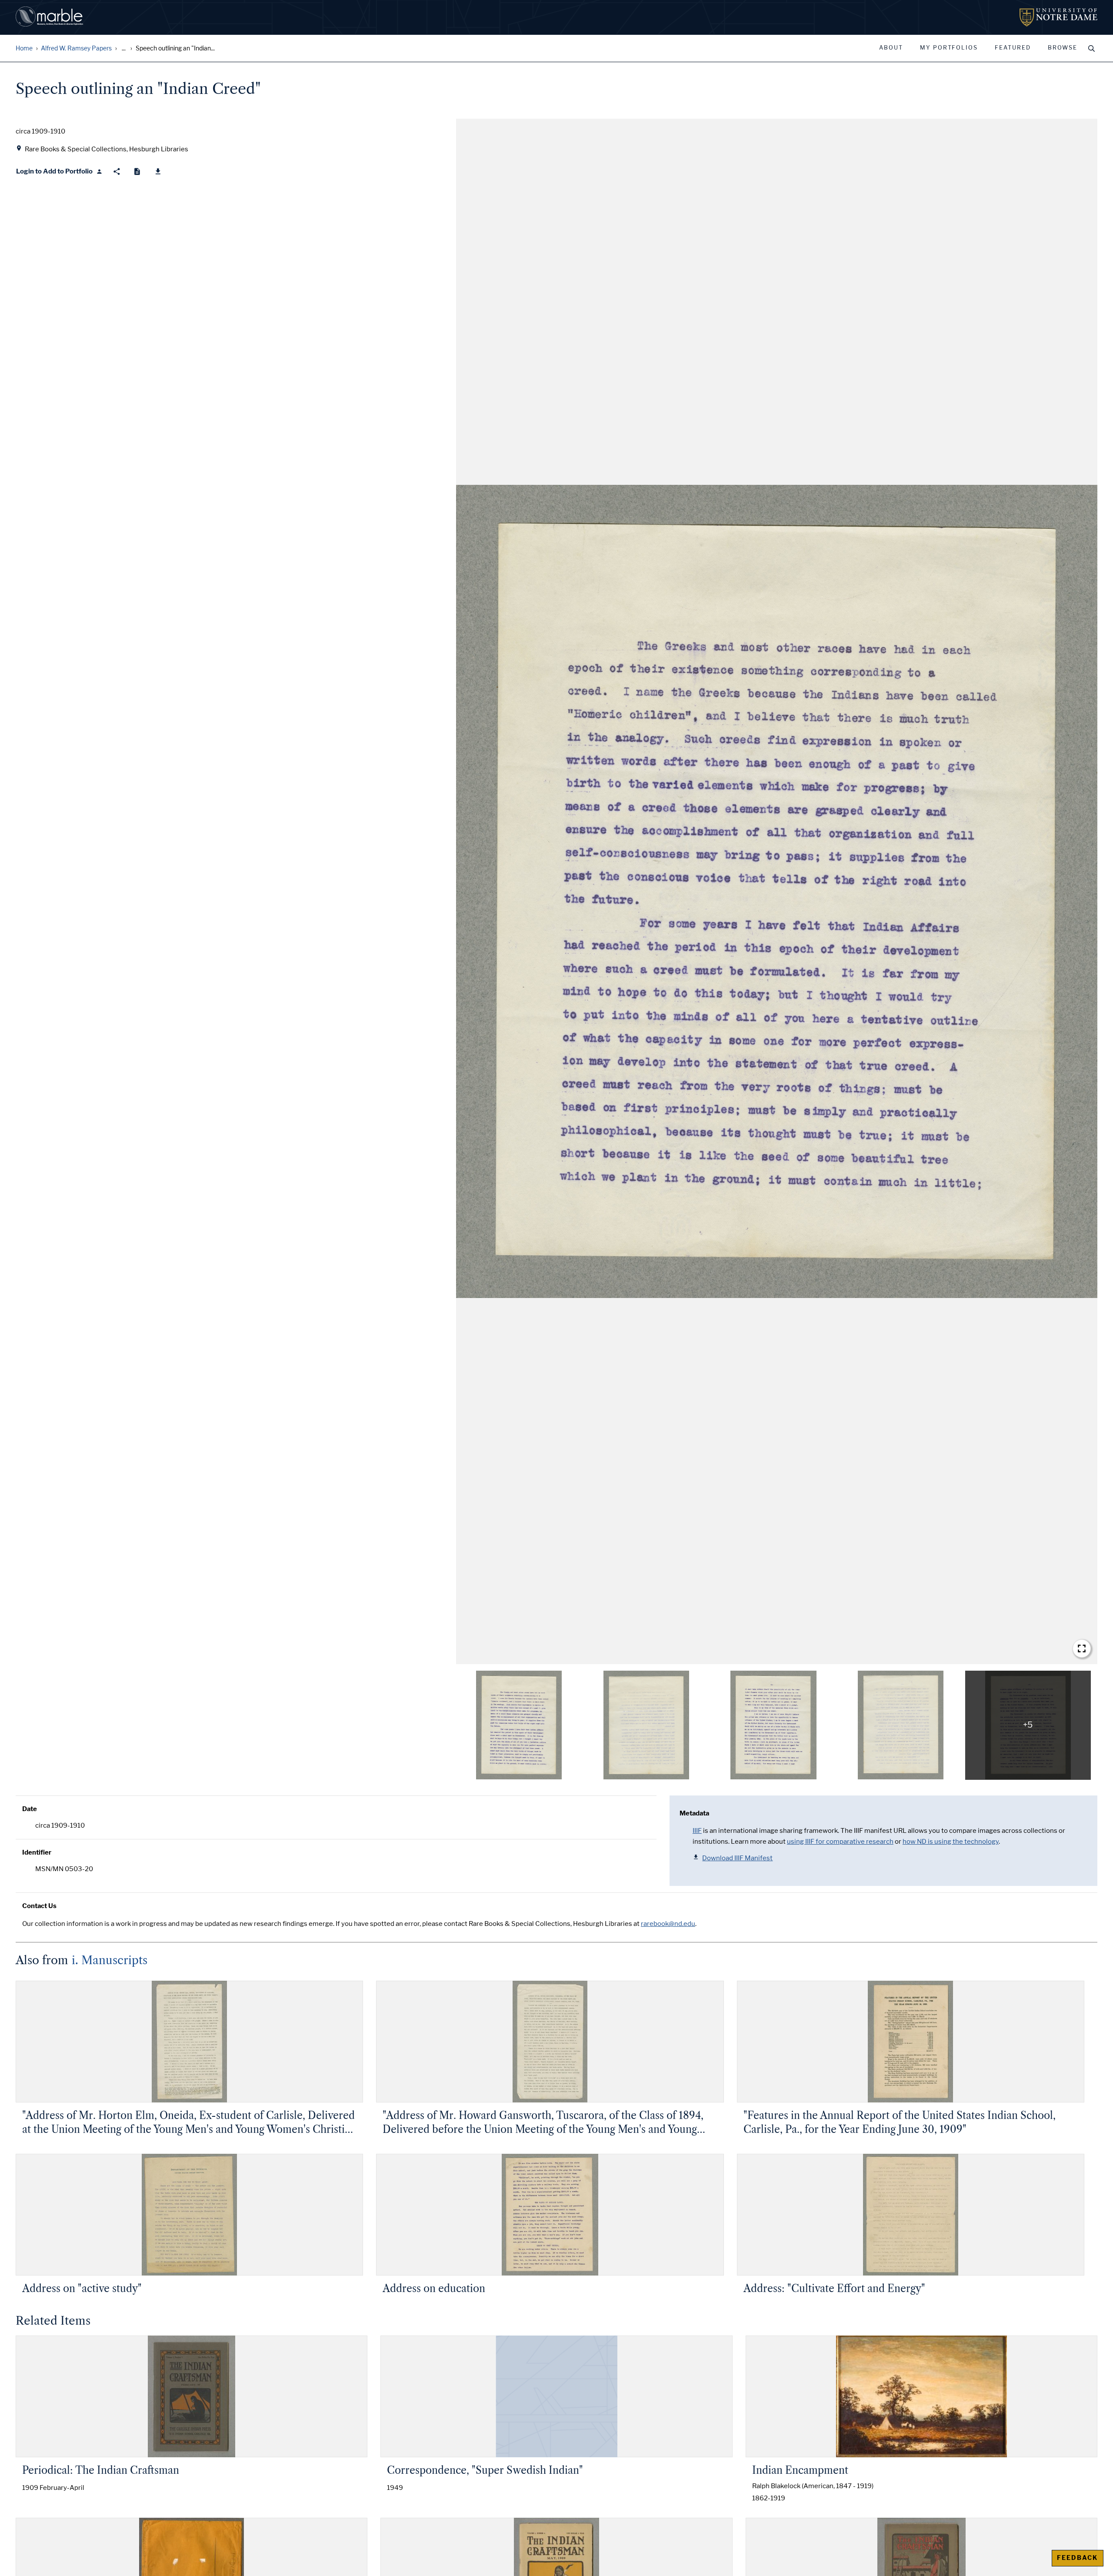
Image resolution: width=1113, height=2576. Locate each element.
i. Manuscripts (110, 1960)
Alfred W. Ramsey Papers (76, 48)
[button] (777, 891)
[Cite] (137, 172)
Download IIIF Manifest (737, 1858)
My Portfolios (949, 48)
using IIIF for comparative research (840, 1842)
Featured (1013, 48)
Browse (1063, 48)
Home (24, 48)
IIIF (697, 1831)
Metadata (694, 1813)
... (124, 48)
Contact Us (39, 1906)
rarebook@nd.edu (668, 1924)
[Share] (117, 172)
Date (30, 1809)
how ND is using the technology (951, 1842)
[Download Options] (158, 172)
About (891, 48)
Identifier (37, 1852)
